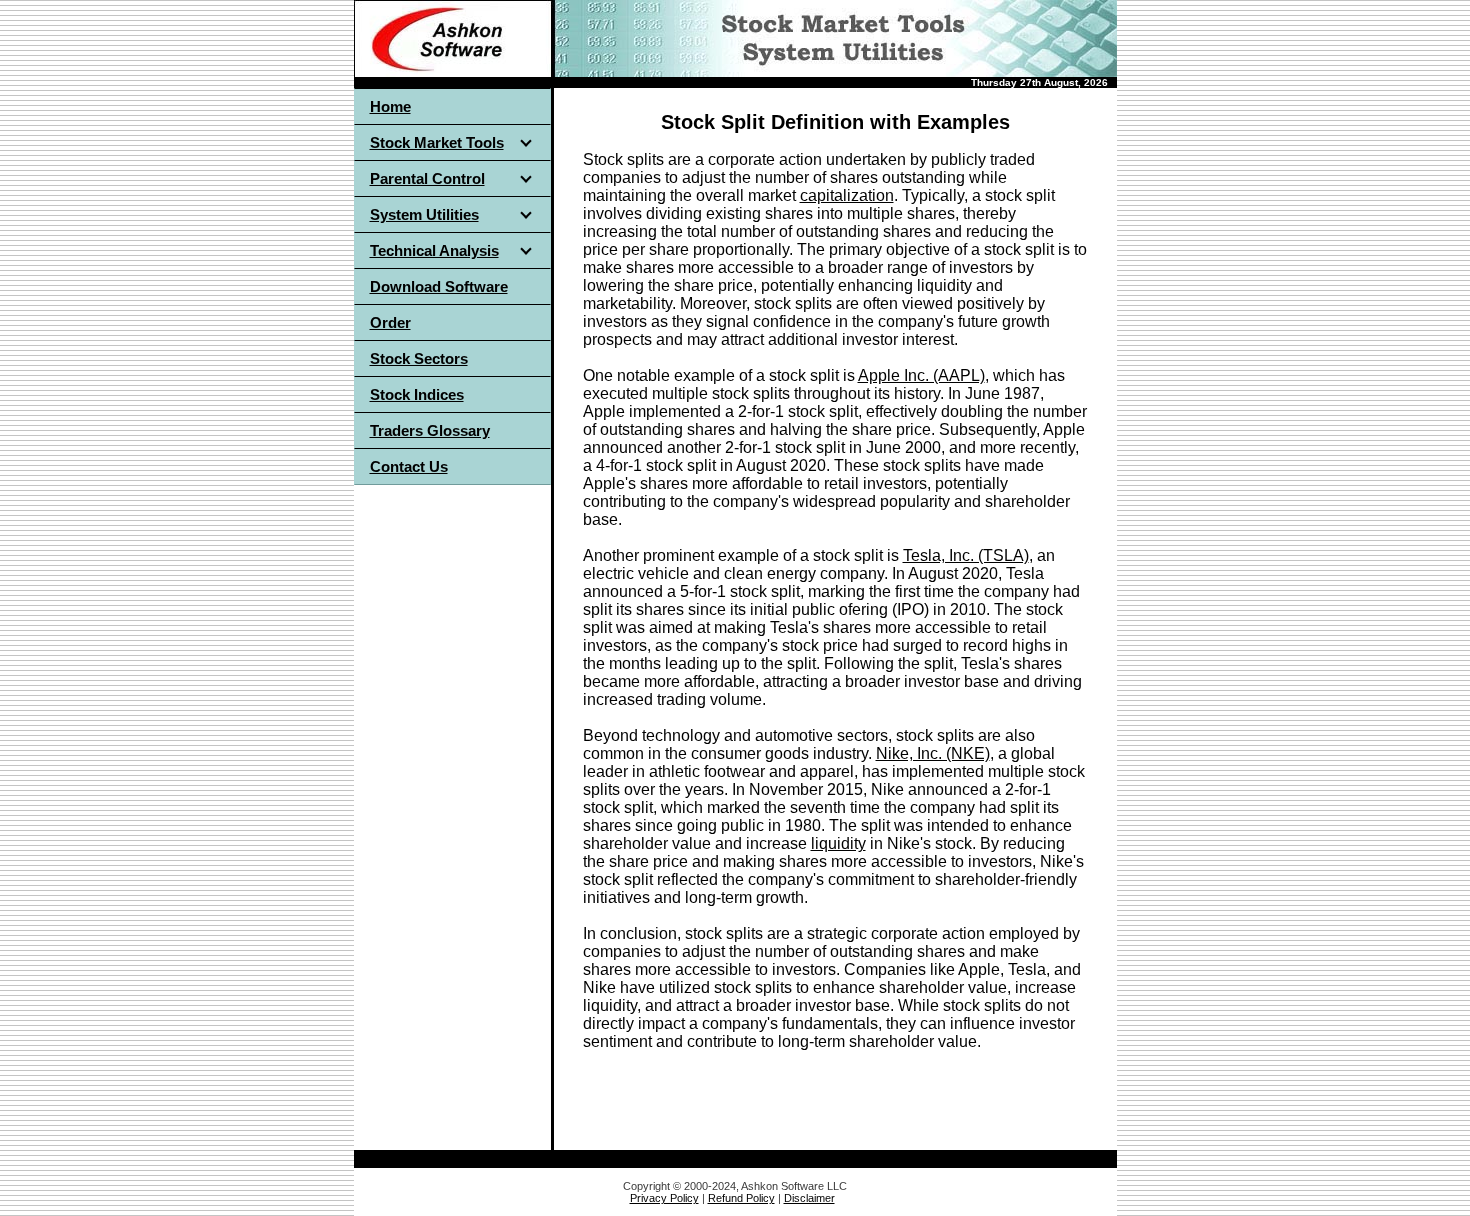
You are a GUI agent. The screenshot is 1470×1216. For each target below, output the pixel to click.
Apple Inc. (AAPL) (921, 375)
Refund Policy (741, 1198)
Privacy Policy (664, 1198)
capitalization (847, 195)
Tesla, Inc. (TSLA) (966, 555)
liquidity (838, 843)
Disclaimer (809, 1198)
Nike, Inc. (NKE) (933, 753)
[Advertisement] (452, 796)
